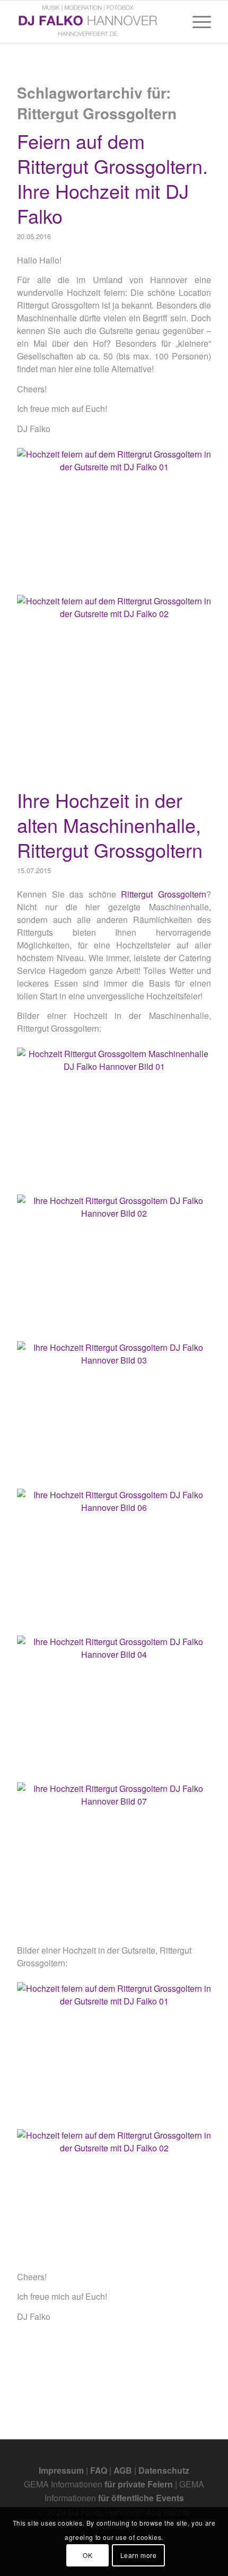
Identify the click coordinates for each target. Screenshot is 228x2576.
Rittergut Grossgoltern (164, 894)
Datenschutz (164, 2470)
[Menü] (196, 22)
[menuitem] (196, 22)
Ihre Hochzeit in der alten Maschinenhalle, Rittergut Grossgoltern (110, 825)
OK (87, 2555)
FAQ (99, 2470)
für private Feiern (139, 2484)
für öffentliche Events (141, 2498)
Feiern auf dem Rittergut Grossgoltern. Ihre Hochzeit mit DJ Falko (112, 178)
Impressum (61, 2470)
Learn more (139, 2555)
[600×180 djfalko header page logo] (94, 22)
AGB (123, 2470)
